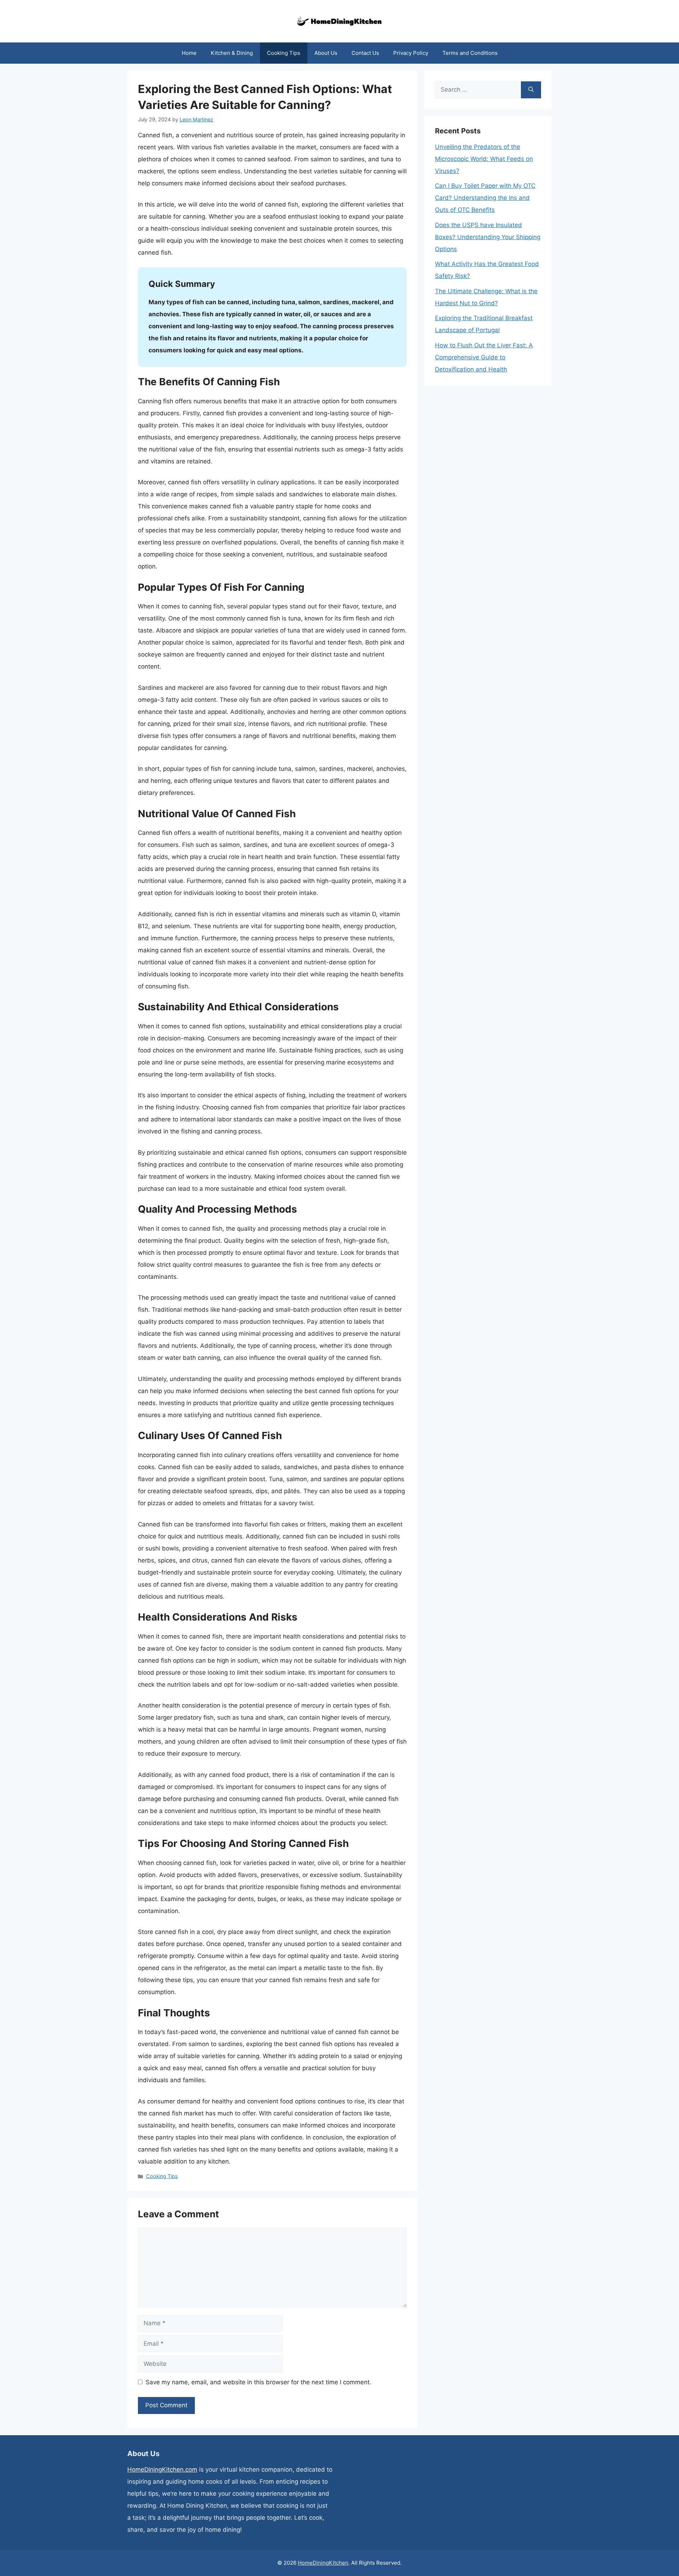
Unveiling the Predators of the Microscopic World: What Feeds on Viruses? (484, 159)
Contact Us (365, 53)
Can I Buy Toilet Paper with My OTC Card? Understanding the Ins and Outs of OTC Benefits (485, 198)
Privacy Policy (411, 53)
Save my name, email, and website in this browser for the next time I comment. (259, 2382)
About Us (326, 53)
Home (189, 53)
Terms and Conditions (470, 53)
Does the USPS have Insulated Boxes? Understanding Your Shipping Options (488, 237)
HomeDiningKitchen (323, 2563)
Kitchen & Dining (232, 53)
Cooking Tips (284, 53)
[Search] (531, 90)
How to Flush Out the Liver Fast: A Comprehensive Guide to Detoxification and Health (484, 357)
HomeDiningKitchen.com (162, 2470)
